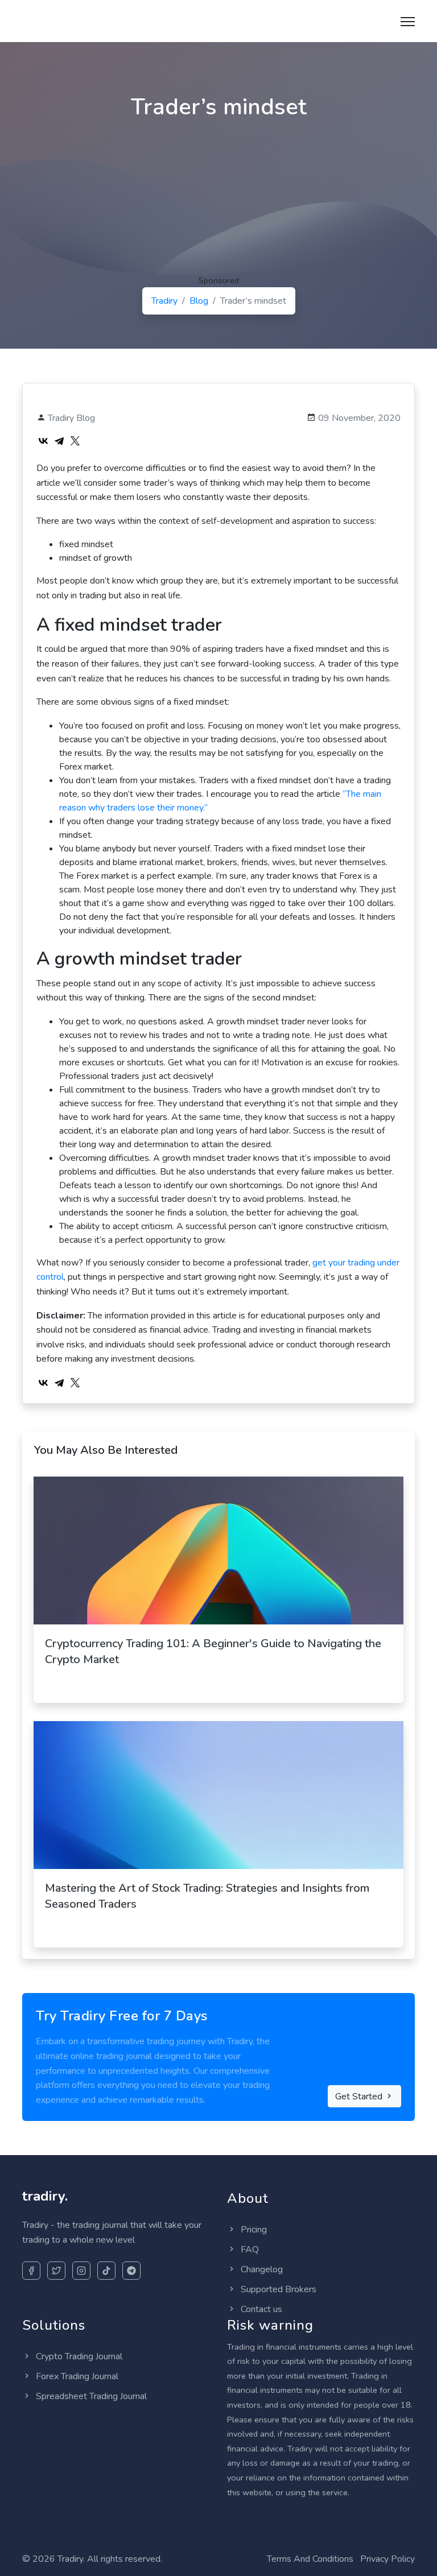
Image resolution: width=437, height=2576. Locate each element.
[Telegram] (59, 441)
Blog (199, 301)
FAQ (249, 2250)
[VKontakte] (43, 441)
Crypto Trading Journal (78, 2356)
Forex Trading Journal (76, 2376)
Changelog (261, 2269)
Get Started (360, 2097)
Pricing (253, 2230)
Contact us (260, 2309)
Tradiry (164, 301)
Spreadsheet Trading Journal (90, 2396)
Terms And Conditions (310, 2559)
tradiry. (51, 19)
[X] (75, 441)
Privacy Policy (387, 2559)
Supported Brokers (277, 2289)
